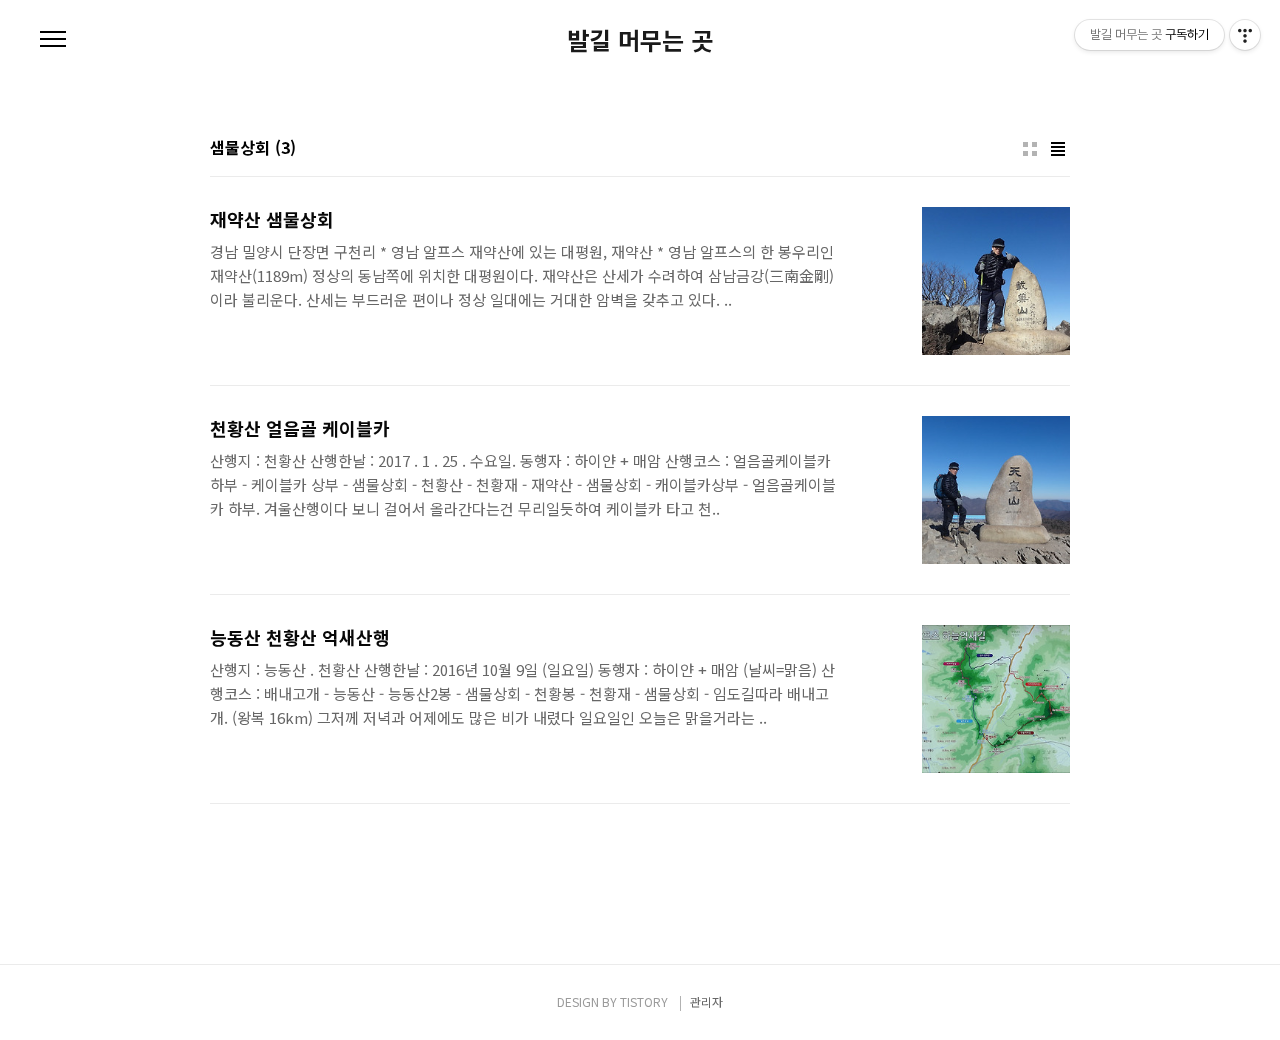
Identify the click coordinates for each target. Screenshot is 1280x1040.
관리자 (706, 1001)
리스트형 (1058, 149)
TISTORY (644, 1001)
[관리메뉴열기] (1245, 35)
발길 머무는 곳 (640, 40)
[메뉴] (53, 40)
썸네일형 (1030, 149)
